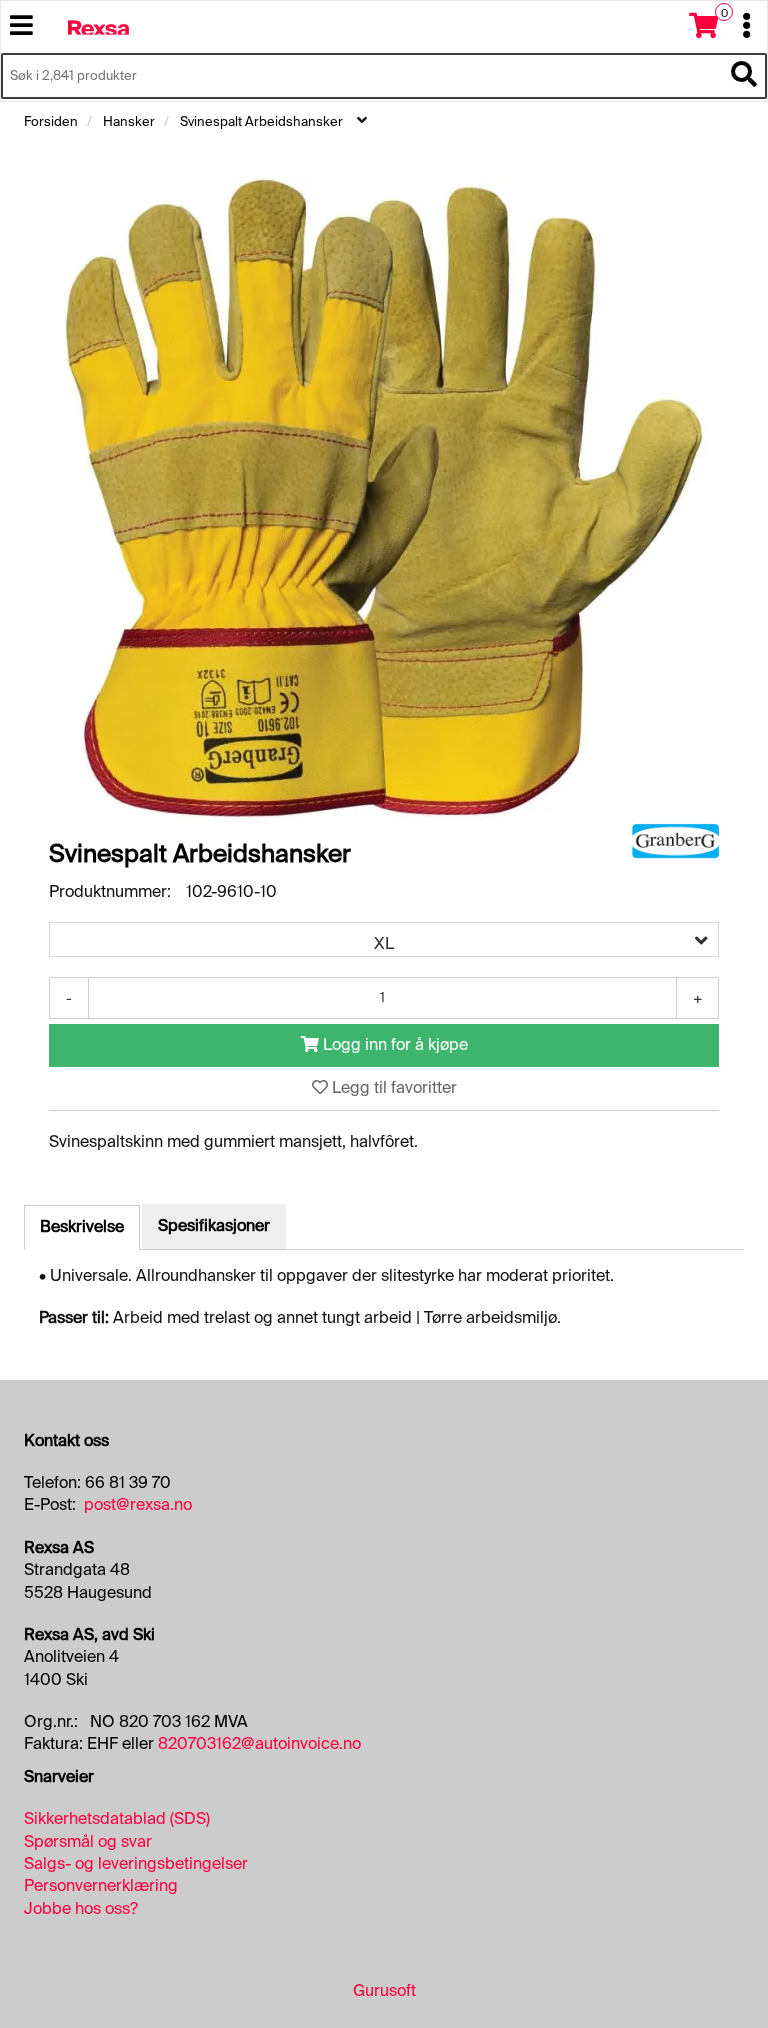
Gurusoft (384, 1990)
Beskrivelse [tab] (82, 1226)
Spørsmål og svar (88, 1841)
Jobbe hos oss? (81, 1908)
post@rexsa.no (138, 1504)
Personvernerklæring (101, 1885)
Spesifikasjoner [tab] (214, 1225)
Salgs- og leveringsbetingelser (136, 1863)
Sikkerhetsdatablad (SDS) (117, 1818)
